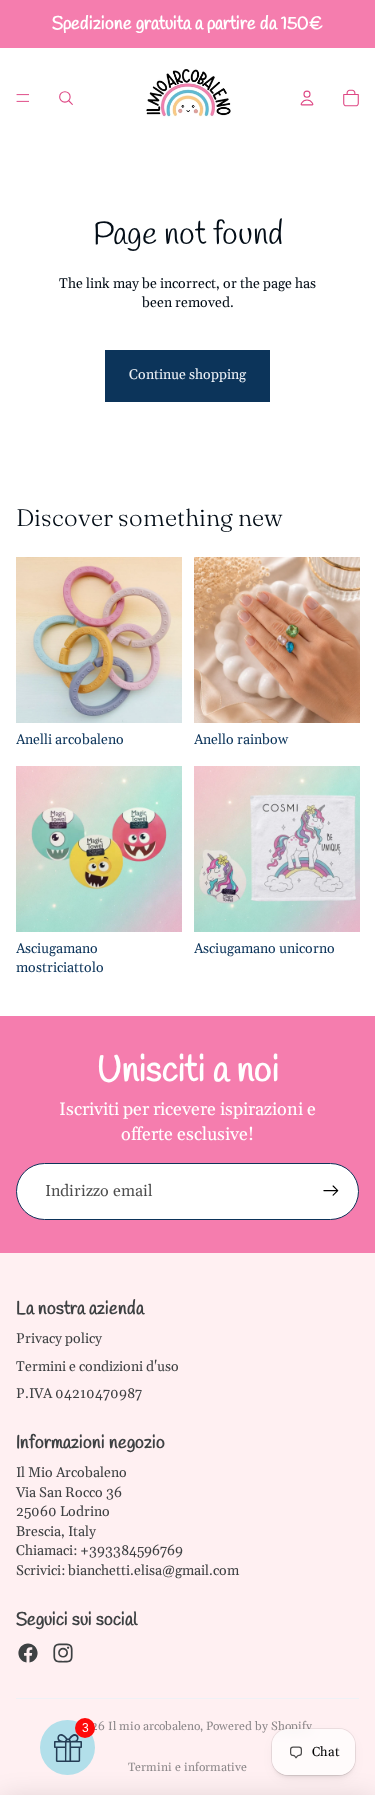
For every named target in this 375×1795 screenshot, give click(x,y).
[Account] (307, 98)
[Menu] (23, 98)
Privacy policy (59, 1339)
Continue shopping (187, 375)
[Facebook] (28, 1653)
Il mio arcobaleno (154, 1726)
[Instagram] (63, 1653)
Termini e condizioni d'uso (97, 1367)
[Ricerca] (66, 98)
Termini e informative (187, 1767)
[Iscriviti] (331, 1191)
